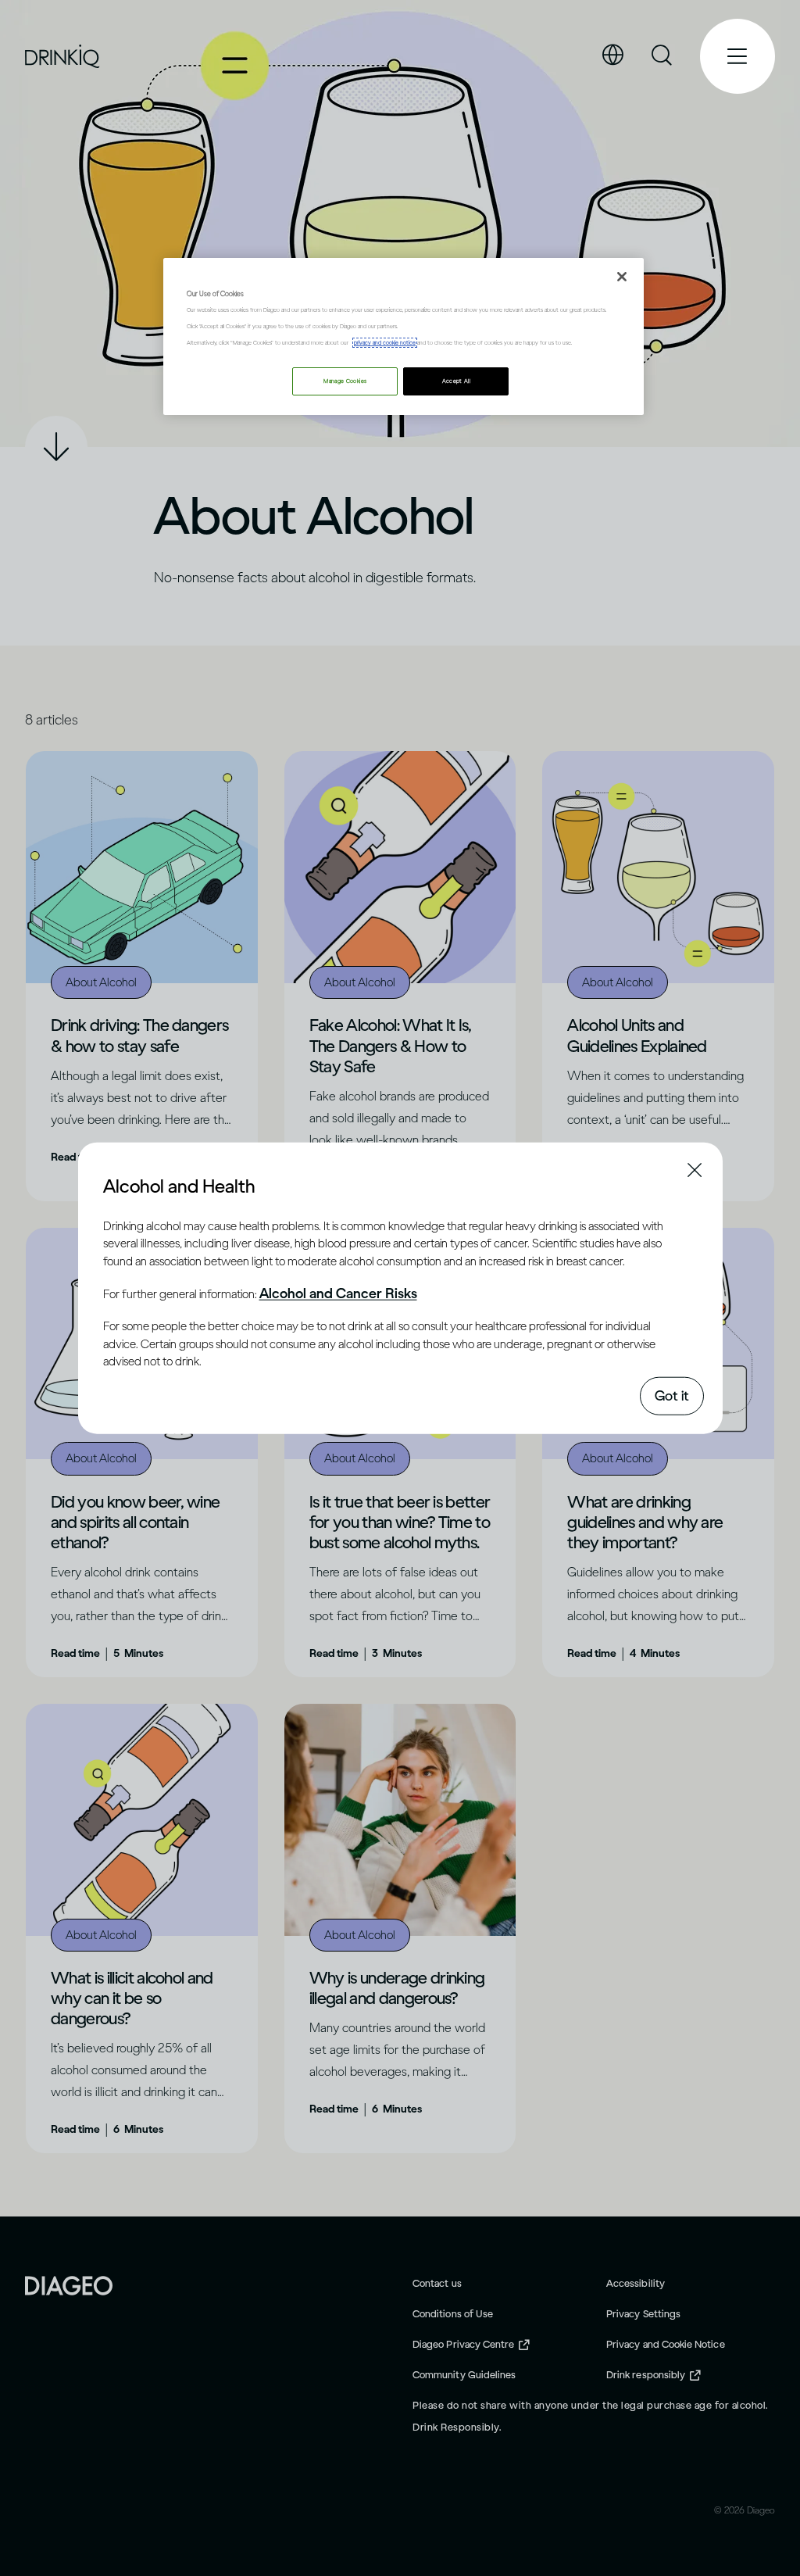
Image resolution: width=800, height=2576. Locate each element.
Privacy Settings (643, 2314)
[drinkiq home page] (63, 57)
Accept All (457, 381)
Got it (672, 1395)
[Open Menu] (737, 56)
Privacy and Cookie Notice (666, 2344)
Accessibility (636, 2283)
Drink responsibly (646, 2375)
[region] (403, 336)
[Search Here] (662, 56)
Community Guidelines (464, 2375)
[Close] (622, 277)
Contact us (437, 2283)
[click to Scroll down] (56, 447)
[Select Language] (612, 55)
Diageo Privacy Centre (463, 2344)
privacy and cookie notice (385, 343)
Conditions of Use (453, 2314)
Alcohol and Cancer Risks (338, 1293)
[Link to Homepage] (69, 2284)
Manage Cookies (345, 381)
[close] (117, 1185)
